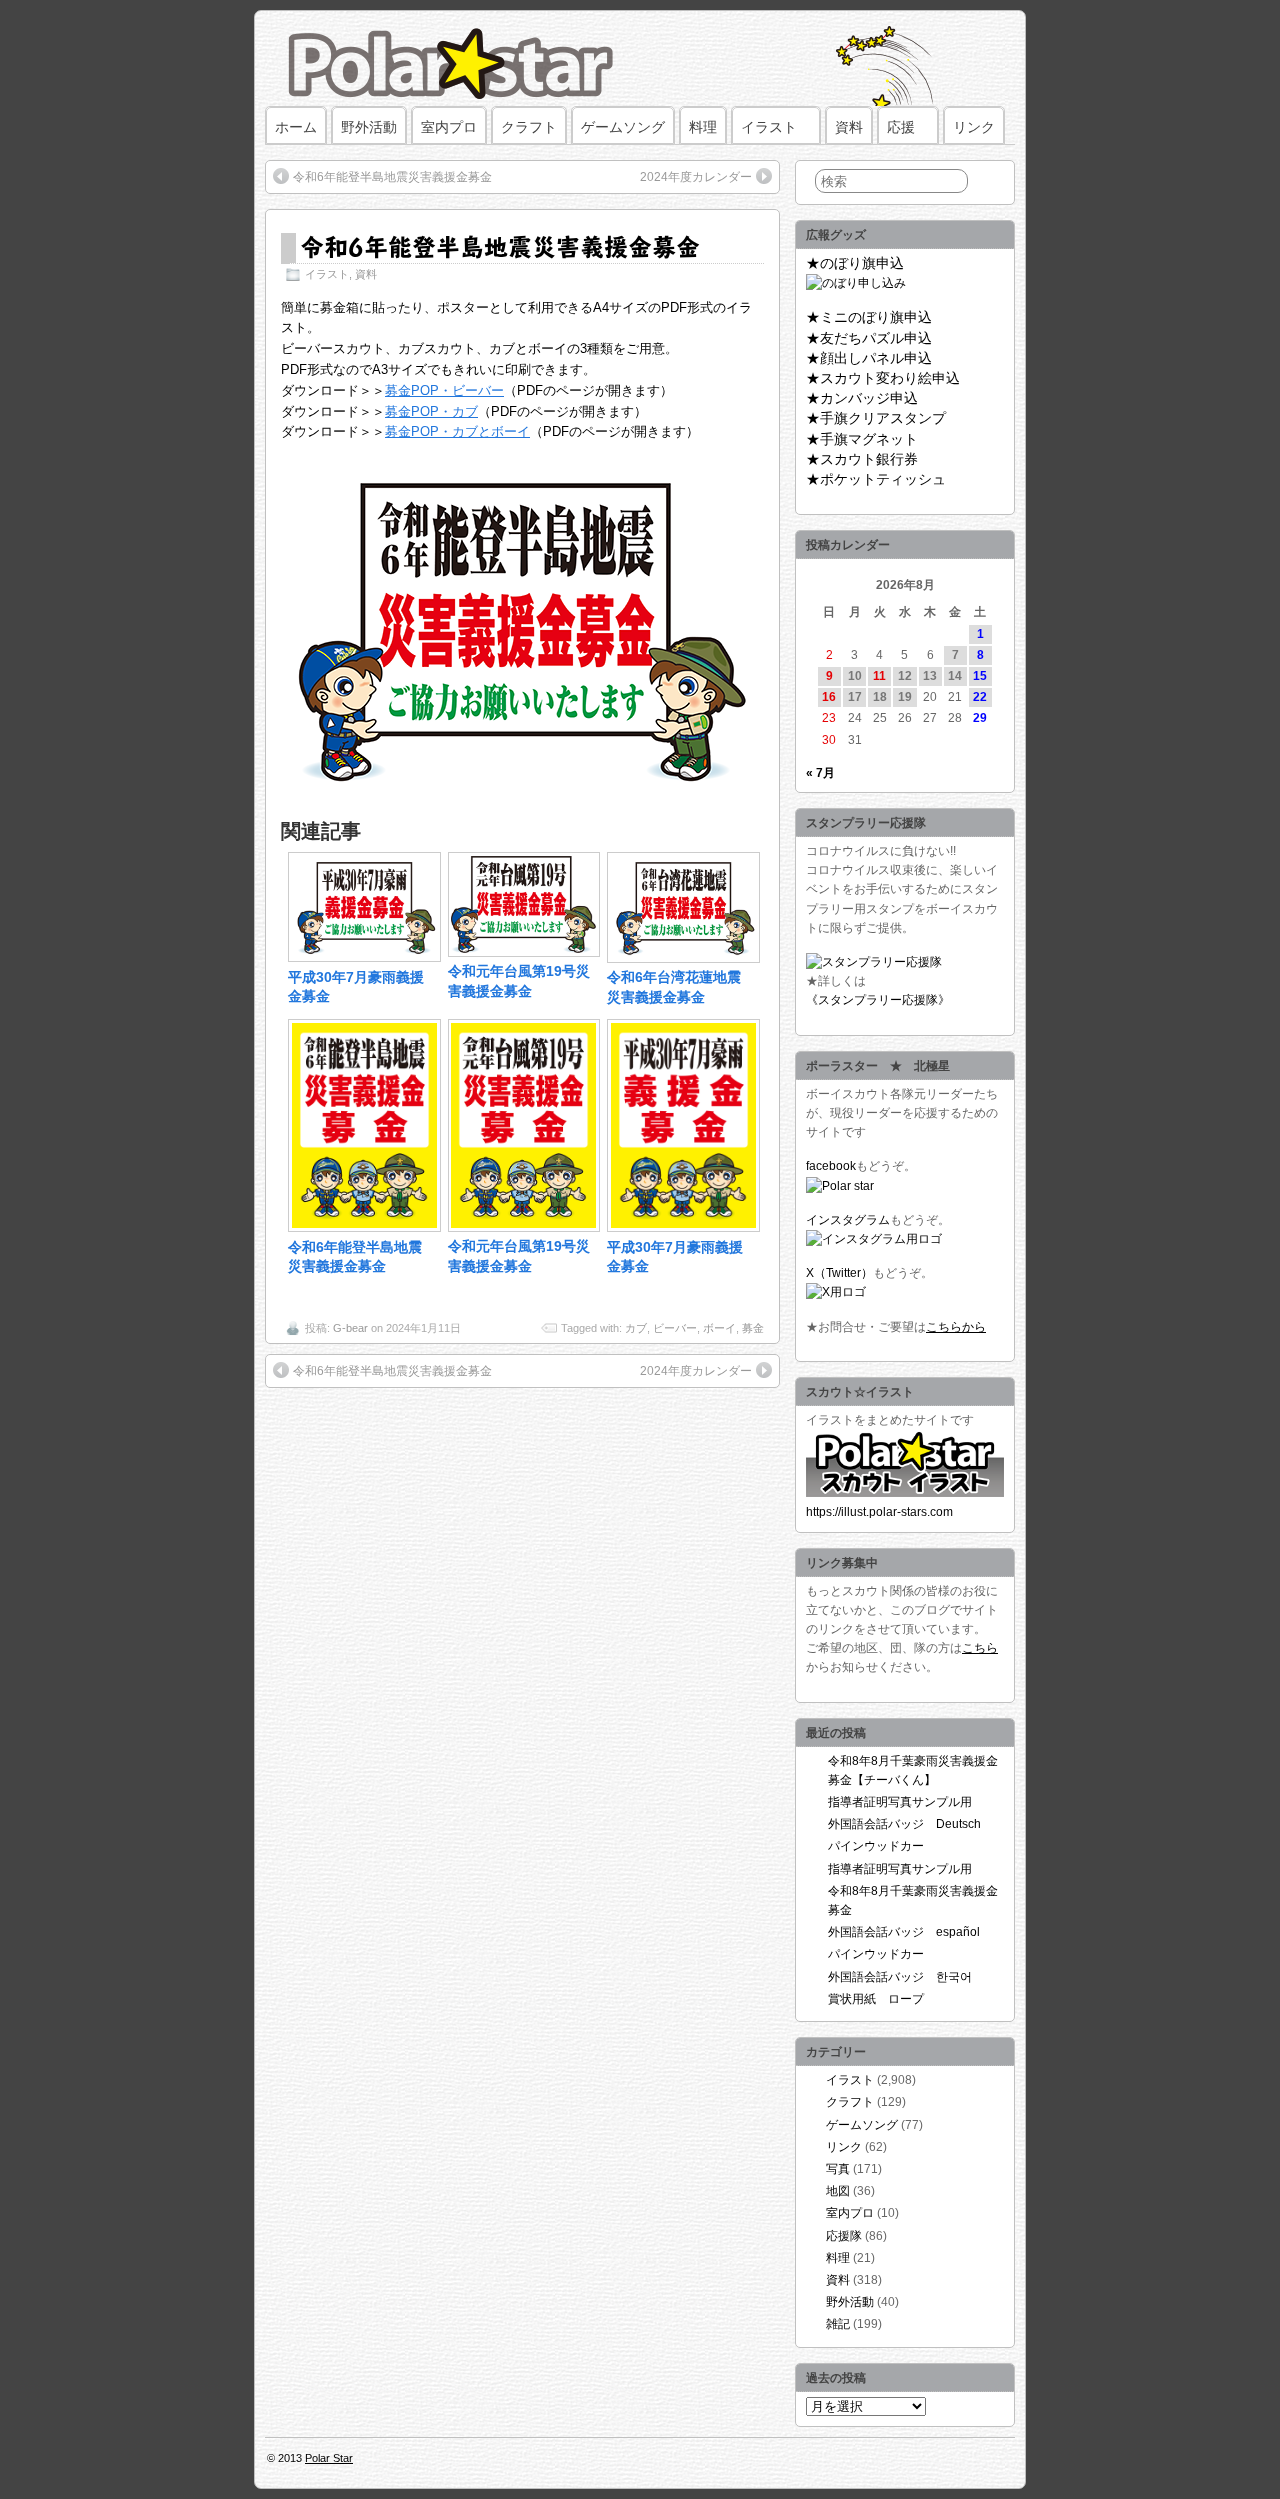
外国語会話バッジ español (904, 1932)
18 (880, 697)
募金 (753, 1328)
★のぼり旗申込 (855, 263)
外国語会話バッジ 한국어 (900, 1977)
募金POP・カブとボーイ (457, 431)
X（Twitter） (839, 1273)
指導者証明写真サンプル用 (900, 1802)
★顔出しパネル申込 (869, 358)
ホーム (296, 127)
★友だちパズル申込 (869, 338)
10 (855, 676)
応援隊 (844, 2236)
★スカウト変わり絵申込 (883, 378)
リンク (974, 127)
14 (955, 676)
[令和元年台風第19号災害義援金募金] (524, 952)
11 (879, 676)
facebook (831, 1166)
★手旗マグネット (862, 439)
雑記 (838, 2324)
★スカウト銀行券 (862, 459)
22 (980, 697)
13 (930, 676)
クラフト (529, 127)
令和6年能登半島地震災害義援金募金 (392, 177)
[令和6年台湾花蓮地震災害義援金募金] (683, 958)
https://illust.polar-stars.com (879, 1512)
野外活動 (369, 127)
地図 (838, 2191)
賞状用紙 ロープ (876, 1999)
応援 (901, 127)
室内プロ (449, 127)
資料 (849, 127)
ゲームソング (623, 127)
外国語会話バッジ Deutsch (904, 1824)
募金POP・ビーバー (444, 390)
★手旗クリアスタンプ (876, 418)
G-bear (350, 1328)
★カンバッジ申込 (862, 398)
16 (829, 697)
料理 (703, 127)
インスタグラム (848, 1220)
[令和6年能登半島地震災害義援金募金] (364, 1227)
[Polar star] (840, 1186)
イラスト (769, 127)
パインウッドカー (876, 1846)
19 (905, 697)
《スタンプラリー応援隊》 (878, 1000)
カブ (636, 1328)
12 (905, 676)
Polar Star (329, 2458)
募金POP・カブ (431, 411)
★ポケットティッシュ (876, 479)
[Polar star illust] (905, 1493)
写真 (838, 2169)
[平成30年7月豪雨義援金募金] (364, 957)
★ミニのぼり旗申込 (869, 317)
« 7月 (820, 773)
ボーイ (719, 1328)
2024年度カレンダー (696, 177)
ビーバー (675, 1328)
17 (855, 697)
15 (980, 676)
